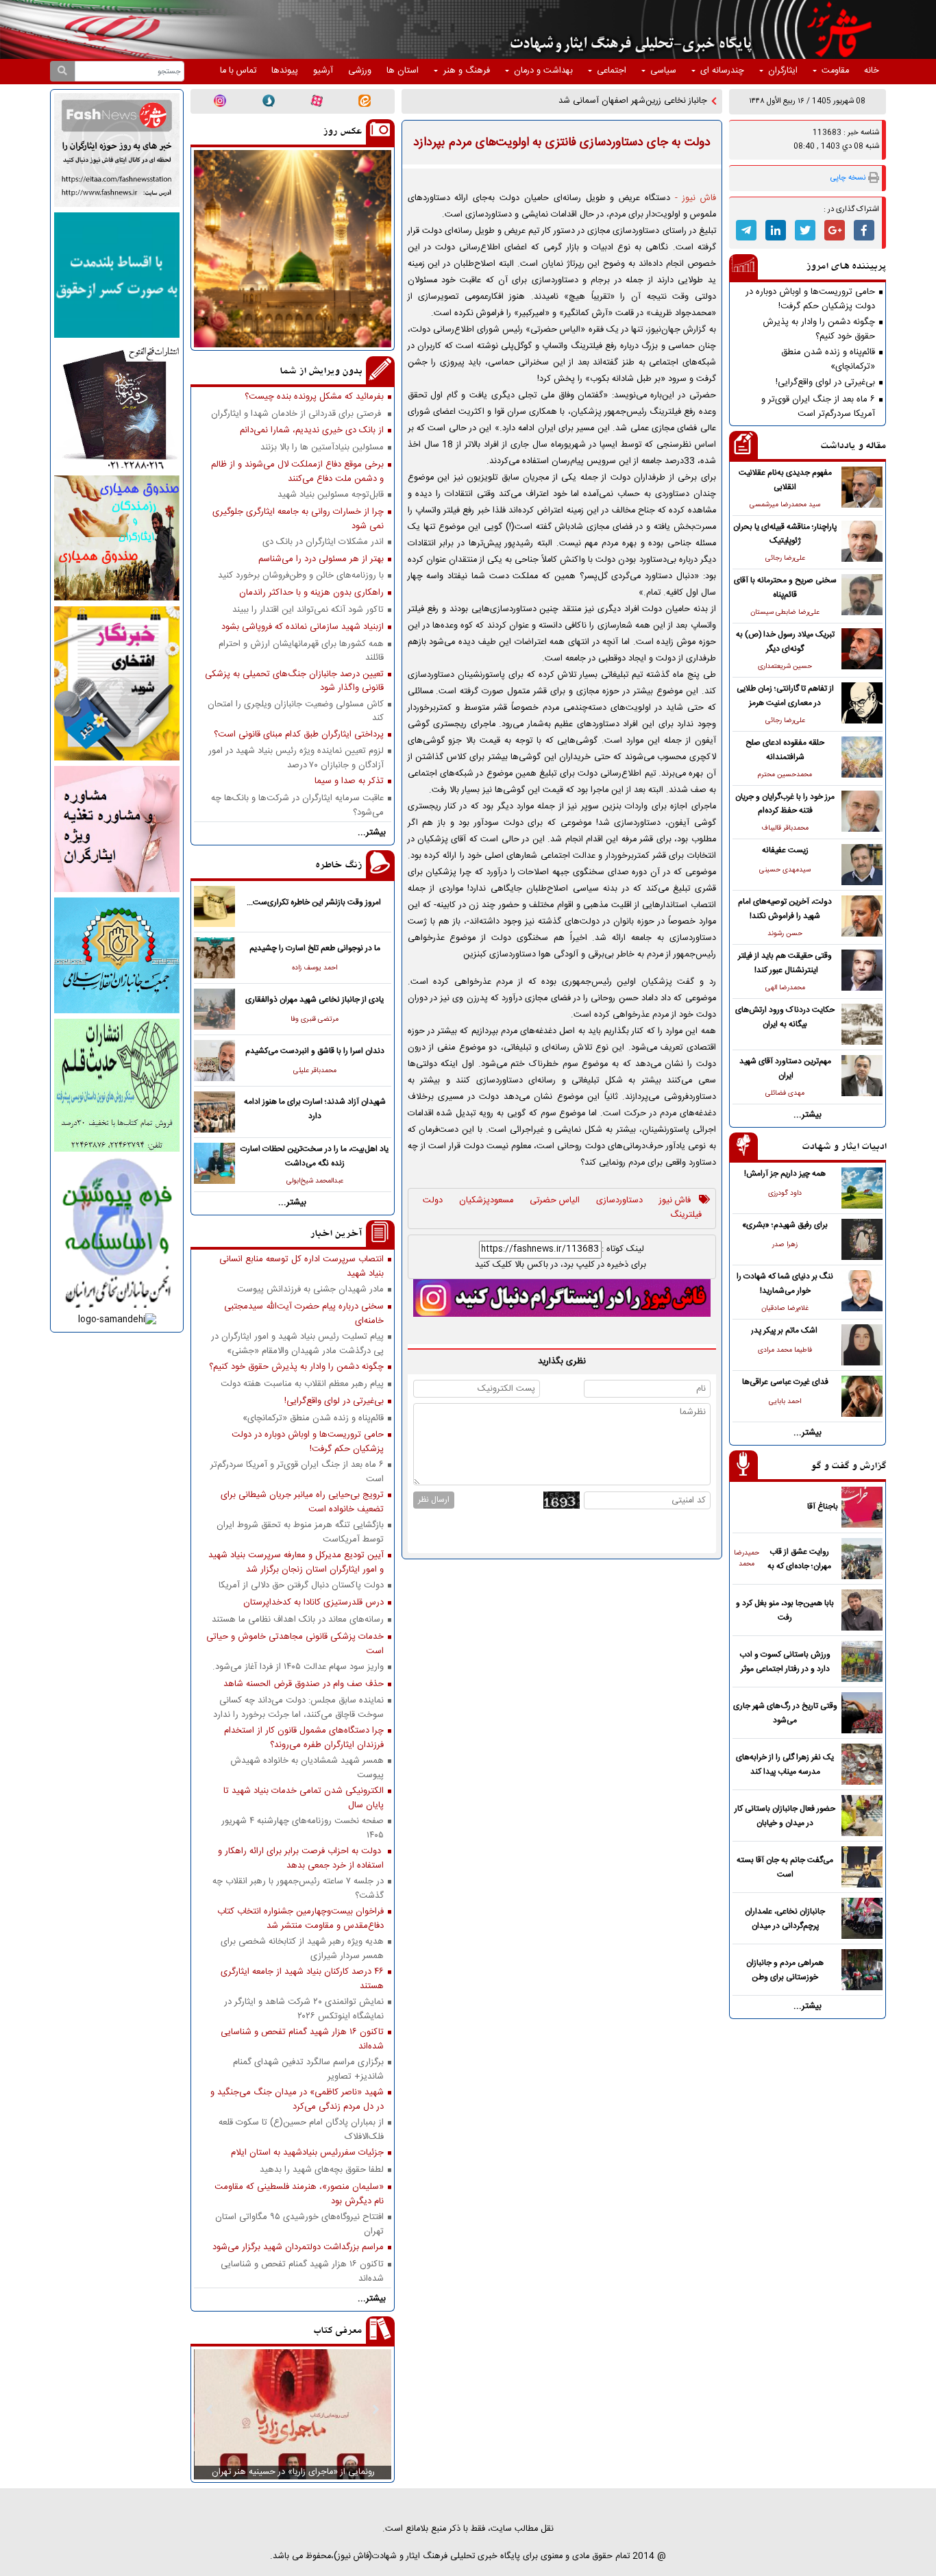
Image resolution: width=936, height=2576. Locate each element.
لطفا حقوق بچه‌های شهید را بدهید (322, 2170)
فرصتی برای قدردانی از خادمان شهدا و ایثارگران (297, 414)
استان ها (403, 71)
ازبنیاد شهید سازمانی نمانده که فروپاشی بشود (303, 627)
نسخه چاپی (848, 178)
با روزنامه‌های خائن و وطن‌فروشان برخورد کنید (301, 576)
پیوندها (285, 71)
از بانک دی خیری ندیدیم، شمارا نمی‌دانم (312, 431)
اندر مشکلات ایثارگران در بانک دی (323, 542)
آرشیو (323, 71)
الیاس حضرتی (555, 1201)
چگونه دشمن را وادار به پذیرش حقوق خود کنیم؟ (819, 329)
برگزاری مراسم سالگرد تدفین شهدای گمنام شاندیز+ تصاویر (308, 2069)
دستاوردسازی (619, 1201)
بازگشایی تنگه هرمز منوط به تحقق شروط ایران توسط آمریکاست (300, 1532)
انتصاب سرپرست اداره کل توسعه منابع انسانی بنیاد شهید (301, 1266)
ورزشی (360, 71)
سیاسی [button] (663, 71)
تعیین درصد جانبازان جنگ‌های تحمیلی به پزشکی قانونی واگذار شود (294, 681)
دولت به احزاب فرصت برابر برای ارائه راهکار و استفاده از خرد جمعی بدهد (301, 1858)
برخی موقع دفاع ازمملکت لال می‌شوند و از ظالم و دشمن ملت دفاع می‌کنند (297, 471)
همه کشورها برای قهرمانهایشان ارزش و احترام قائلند (301, 651)
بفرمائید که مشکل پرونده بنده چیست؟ (314, 397)
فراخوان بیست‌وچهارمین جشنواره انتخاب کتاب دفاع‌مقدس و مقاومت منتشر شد (300, 1918)
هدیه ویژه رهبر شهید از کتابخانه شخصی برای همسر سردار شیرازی (302, 1948)
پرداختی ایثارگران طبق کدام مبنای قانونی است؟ (299, 735)
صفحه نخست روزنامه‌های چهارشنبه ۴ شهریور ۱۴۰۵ (303, 1828)
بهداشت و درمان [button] (543, 71)
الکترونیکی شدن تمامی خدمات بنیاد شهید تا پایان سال (304, 1798)
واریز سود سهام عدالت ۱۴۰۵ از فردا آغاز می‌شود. (298, 1667)
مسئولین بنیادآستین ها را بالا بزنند (322, 448)
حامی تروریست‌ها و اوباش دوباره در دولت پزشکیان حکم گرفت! (810, 299)
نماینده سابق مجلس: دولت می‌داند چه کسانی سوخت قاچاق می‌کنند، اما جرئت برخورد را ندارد (298, 1707)
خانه (872, 71)
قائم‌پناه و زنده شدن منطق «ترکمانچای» (828, 359)
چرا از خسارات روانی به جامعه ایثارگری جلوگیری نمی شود (298, 519)
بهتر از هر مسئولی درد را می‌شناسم (321, 559)
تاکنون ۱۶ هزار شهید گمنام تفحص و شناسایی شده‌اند (302, 2039)
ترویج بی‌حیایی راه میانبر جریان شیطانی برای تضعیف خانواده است (302, 1502)
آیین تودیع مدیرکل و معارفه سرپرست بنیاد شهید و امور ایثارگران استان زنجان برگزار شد (296, 1562)
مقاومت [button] (835, 71)
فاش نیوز (675, 1201)
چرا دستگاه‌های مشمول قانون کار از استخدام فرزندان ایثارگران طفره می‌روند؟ (304, 1737)
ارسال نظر (434, 1500)
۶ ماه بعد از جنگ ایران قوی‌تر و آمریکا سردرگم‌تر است (818, 406)
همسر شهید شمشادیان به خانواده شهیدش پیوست (307, 1768)
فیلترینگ (686, 1215)
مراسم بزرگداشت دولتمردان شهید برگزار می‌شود (298, 2247)
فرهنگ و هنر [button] (467, 71)
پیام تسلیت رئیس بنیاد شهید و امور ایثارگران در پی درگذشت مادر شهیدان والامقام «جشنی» (297, 1343)
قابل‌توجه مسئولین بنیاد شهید (331, 495)
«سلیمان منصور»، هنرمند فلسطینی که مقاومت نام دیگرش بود (299, 2194)
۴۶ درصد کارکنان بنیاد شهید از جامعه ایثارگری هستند (302, 1979)
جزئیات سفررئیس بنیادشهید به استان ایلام (307, 2153)
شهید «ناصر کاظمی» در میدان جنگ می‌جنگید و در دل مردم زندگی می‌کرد (297, 2099)
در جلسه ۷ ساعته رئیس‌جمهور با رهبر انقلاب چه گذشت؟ (298, 1888)
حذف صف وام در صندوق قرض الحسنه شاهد (304, 1684)
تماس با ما (238, 71)
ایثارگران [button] (783, 71)
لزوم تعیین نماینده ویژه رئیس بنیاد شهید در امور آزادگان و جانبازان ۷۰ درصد (296, 758)
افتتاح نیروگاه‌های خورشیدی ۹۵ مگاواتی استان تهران (299, 2224)
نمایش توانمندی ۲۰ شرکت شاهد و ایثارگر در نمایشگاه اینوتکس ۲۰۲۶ (304, 2009)
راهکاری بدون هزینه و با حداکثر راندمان (311, 593)
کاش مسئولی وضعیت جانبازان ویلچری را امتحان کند (296, 711)
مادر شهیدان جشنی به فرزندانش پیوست (310, 1290)
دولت (433, 1201)
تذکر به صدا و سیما (349, 781)
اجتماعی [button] (612, 71)
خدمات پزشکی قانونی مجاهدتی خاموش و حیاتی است (295, 1644)
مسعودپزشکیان (486, 1201)
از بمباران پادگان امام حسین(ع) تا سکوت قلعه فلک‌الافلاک (301, 2129)
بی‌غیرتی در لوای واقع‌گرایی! (825, 383)
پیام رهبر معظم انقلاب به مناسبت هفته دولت (302, 1384)
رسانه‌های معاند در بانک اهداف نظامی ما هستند (298, 1620)
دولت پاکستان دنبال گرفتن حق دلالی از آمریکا (301, 1586)
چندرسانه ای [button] (722, 71)
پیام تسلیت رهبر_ (676, 101)
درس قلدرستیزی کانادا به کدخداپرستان (313, 1603)
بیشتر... (808, 1115)
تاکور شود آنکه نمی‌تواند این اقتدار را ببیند (308, 610)
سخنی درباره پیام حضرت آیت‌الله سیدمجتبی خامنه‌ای (304, 1313)
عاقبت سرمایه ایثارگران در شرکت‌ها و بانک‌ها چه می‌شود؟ (297, 805)
